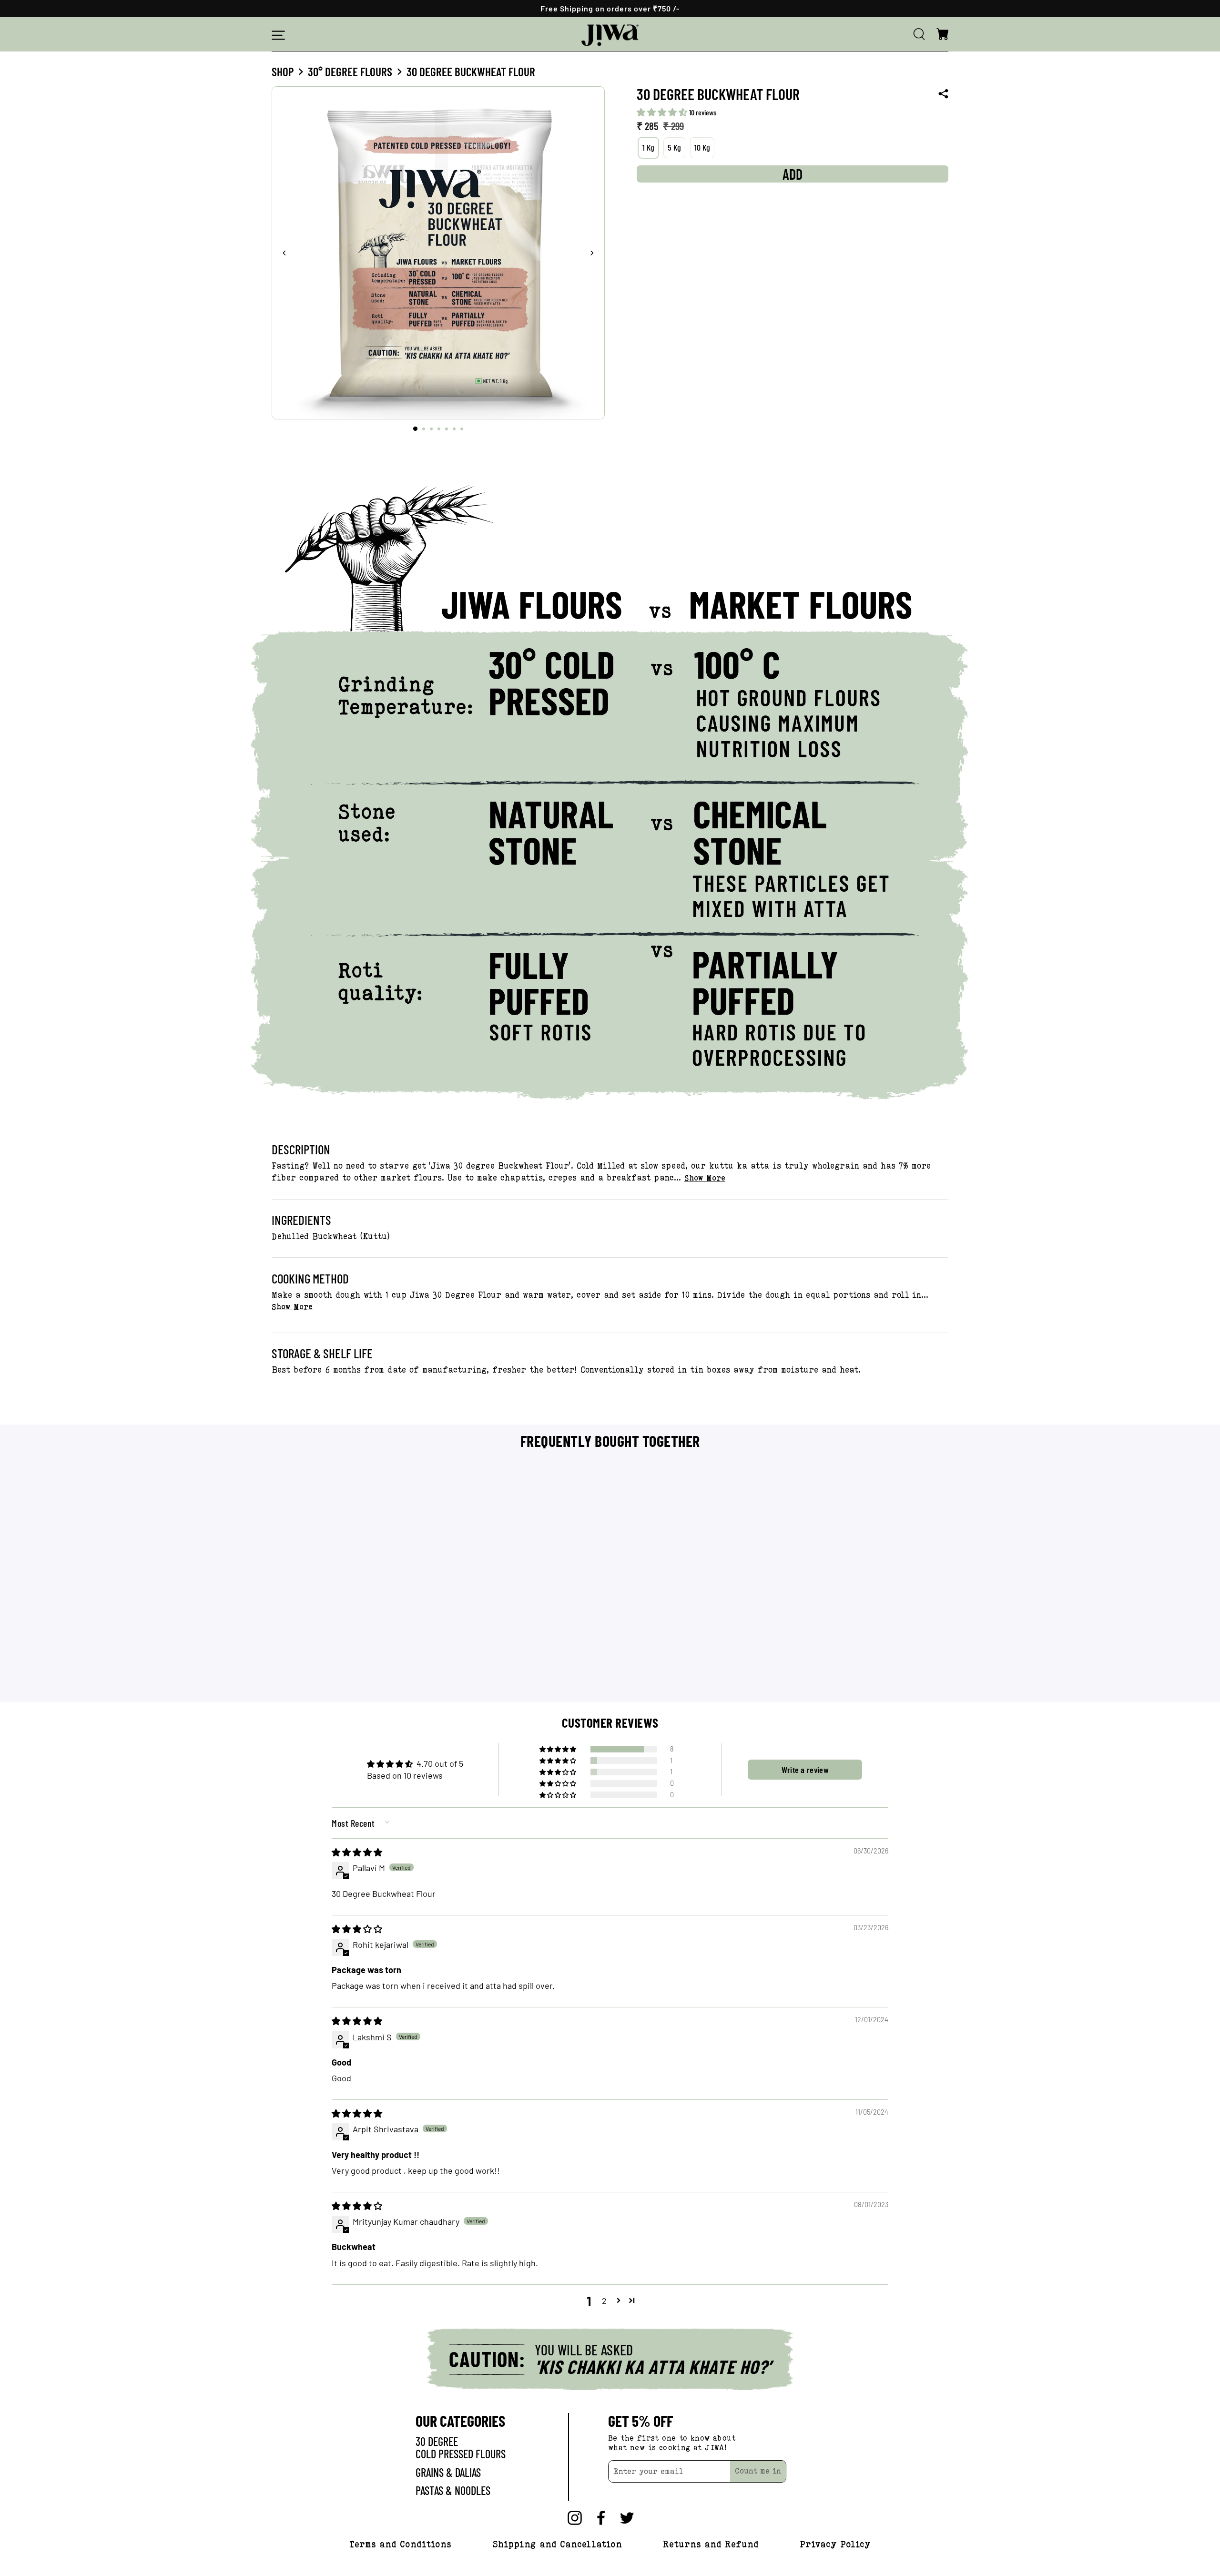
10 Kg (702, 147)
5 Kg (674, 147)
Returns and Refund (711, 2544)
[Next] (592, 253)
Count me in (758, 2471)
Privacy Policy (835, 2544)
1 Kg (648, 147)
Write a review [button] (805, 1770)
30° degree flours (350, 71)
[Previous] (285, 253)
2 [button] (604, 2301)
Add (352, 1680)
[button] (663, 112)
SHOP (283, 71)
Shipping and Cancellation (557, 2544)
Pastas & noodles (453, 2490)
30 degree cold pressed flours (461, 2448)
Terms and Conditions (400, 2544)
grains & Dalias (448, 2472)
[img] (357, 1852)
